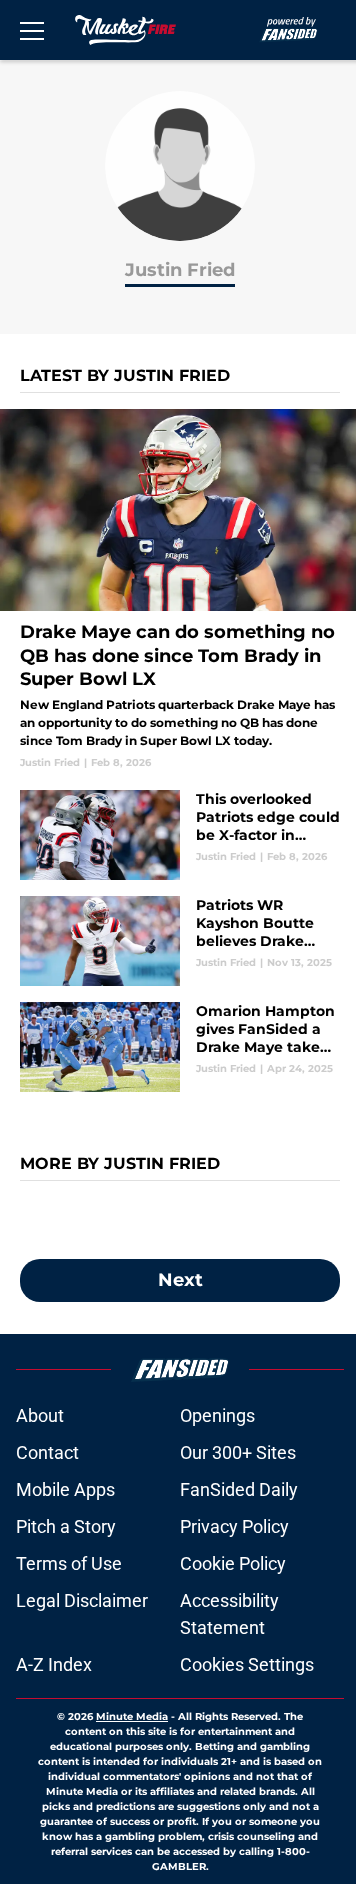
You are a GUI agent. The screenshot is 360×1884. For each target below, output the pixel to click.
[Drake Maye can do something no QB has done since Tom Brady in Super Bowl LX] (180, 589)
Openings (217, 1415)
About (40, 1415)
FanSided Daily (239, 1489)
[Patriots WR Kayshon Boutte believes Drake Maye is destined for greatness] (180, 941)
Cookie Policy (233, 1563)
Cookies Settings (247, 1664)
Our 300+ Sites (238, 1452)
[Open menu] (32, 30)
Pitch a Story (66, 1526)
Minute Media (132, 1716)
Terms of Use (69, 1563)
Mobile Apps (65, 1489)
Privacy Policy (234, 1526)
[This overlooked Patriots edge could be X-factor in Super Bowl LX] (180, 835)
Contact (47, 1452)
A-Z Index (54, 1664)
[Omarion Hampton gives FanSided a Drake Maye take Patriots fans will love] (180, 1047)
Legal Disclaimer (82, 1600)
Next (180, 1280)
